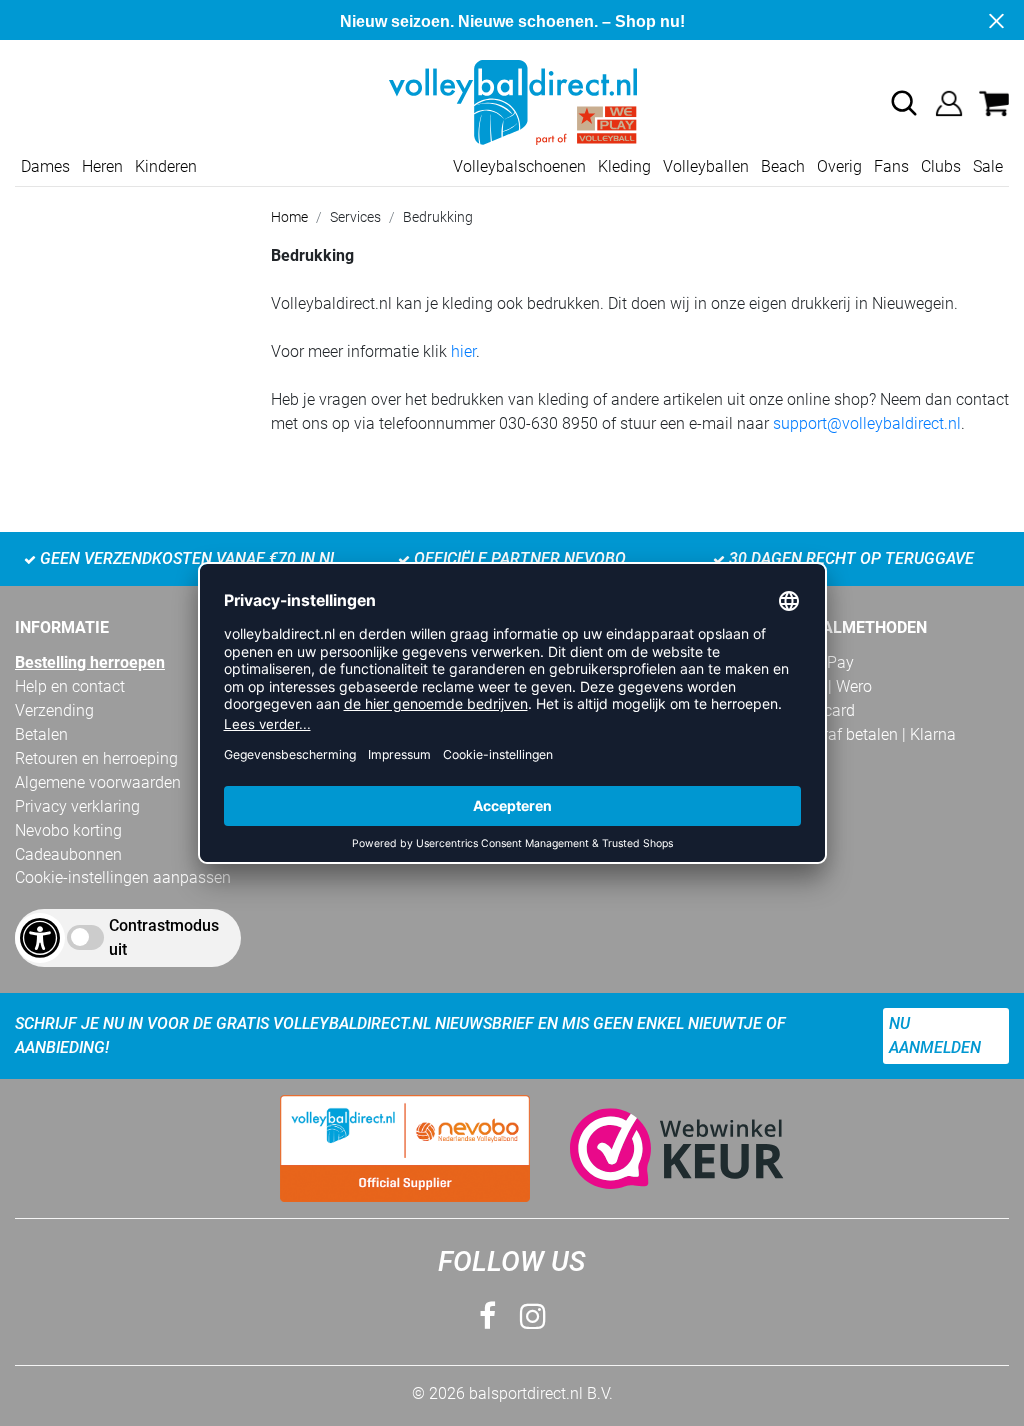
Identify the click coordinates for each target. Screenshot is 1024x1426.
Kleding (624, 166)
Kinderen (166, 166)
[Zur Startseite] (512, 101)
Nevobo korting (68, 830)
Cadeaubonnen (68, 854)
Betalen (41, 734)
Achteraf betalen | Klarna (869, 734)
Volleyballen (706, 166)
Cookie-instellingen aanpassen (123, 877)
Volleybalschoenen (519, 166)
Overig (839, 166)
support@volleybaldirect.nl (867, 423)
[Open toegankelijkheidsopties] (40, 938)
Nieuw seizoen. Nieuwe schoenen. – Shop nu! (512, 21)
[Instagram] (533, 1316)
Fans (891, 166)
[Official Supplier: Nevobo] (405, 1149)
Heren (102, 166)
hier (463, 351)
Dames (45, 166)
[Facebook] (487, 1316)
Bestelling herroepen (90, 662)
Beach (783, 166)
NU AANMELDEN (935, 1035)
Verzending (54, 710)
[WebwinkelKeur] (657, 1148)
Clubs (941, 166)
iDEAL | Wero (827, 686)
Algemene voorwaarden (98, 782)
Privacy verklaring (77, 806)
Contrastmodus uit (164, 937)
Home (289, 217)
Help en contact (70, 686)
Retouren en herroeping (96, 758)
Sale (988, 166)
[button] (904, 103)
